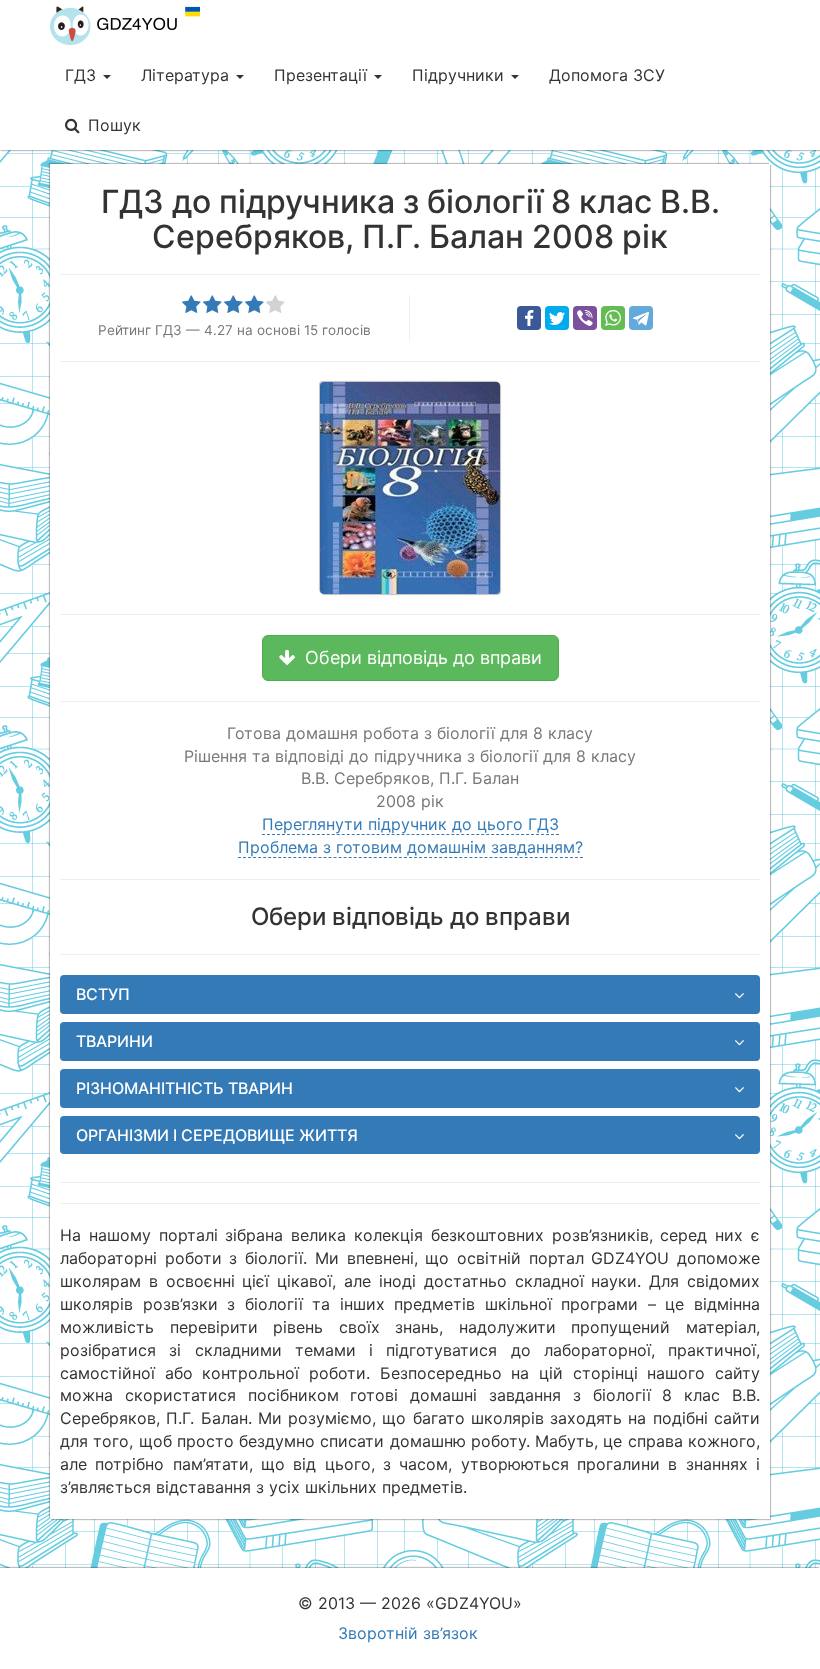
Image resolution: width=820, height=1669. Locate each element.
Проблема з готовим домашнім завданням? (410, 847)
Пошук (114, 125)
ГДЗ (83, 75)
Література (187, 75)
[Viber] (585, 318)
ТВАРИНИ (114, 1041)
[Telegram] (641, 318)
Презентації (323, 75)
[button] (410, 658)
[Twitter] (557, 318)
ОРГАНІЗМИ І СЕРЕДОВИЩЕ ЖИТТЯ (217, 1135)
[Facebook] (529, 318)
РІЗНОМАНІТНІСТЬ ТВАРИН (184, 1088)
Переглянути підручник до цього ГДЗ (410, 824)
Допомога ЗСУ (607, 75)
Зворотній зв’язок (408, 1633)
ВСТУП (103, 994)
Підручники (460, 75)
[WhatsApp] (613, 318)
